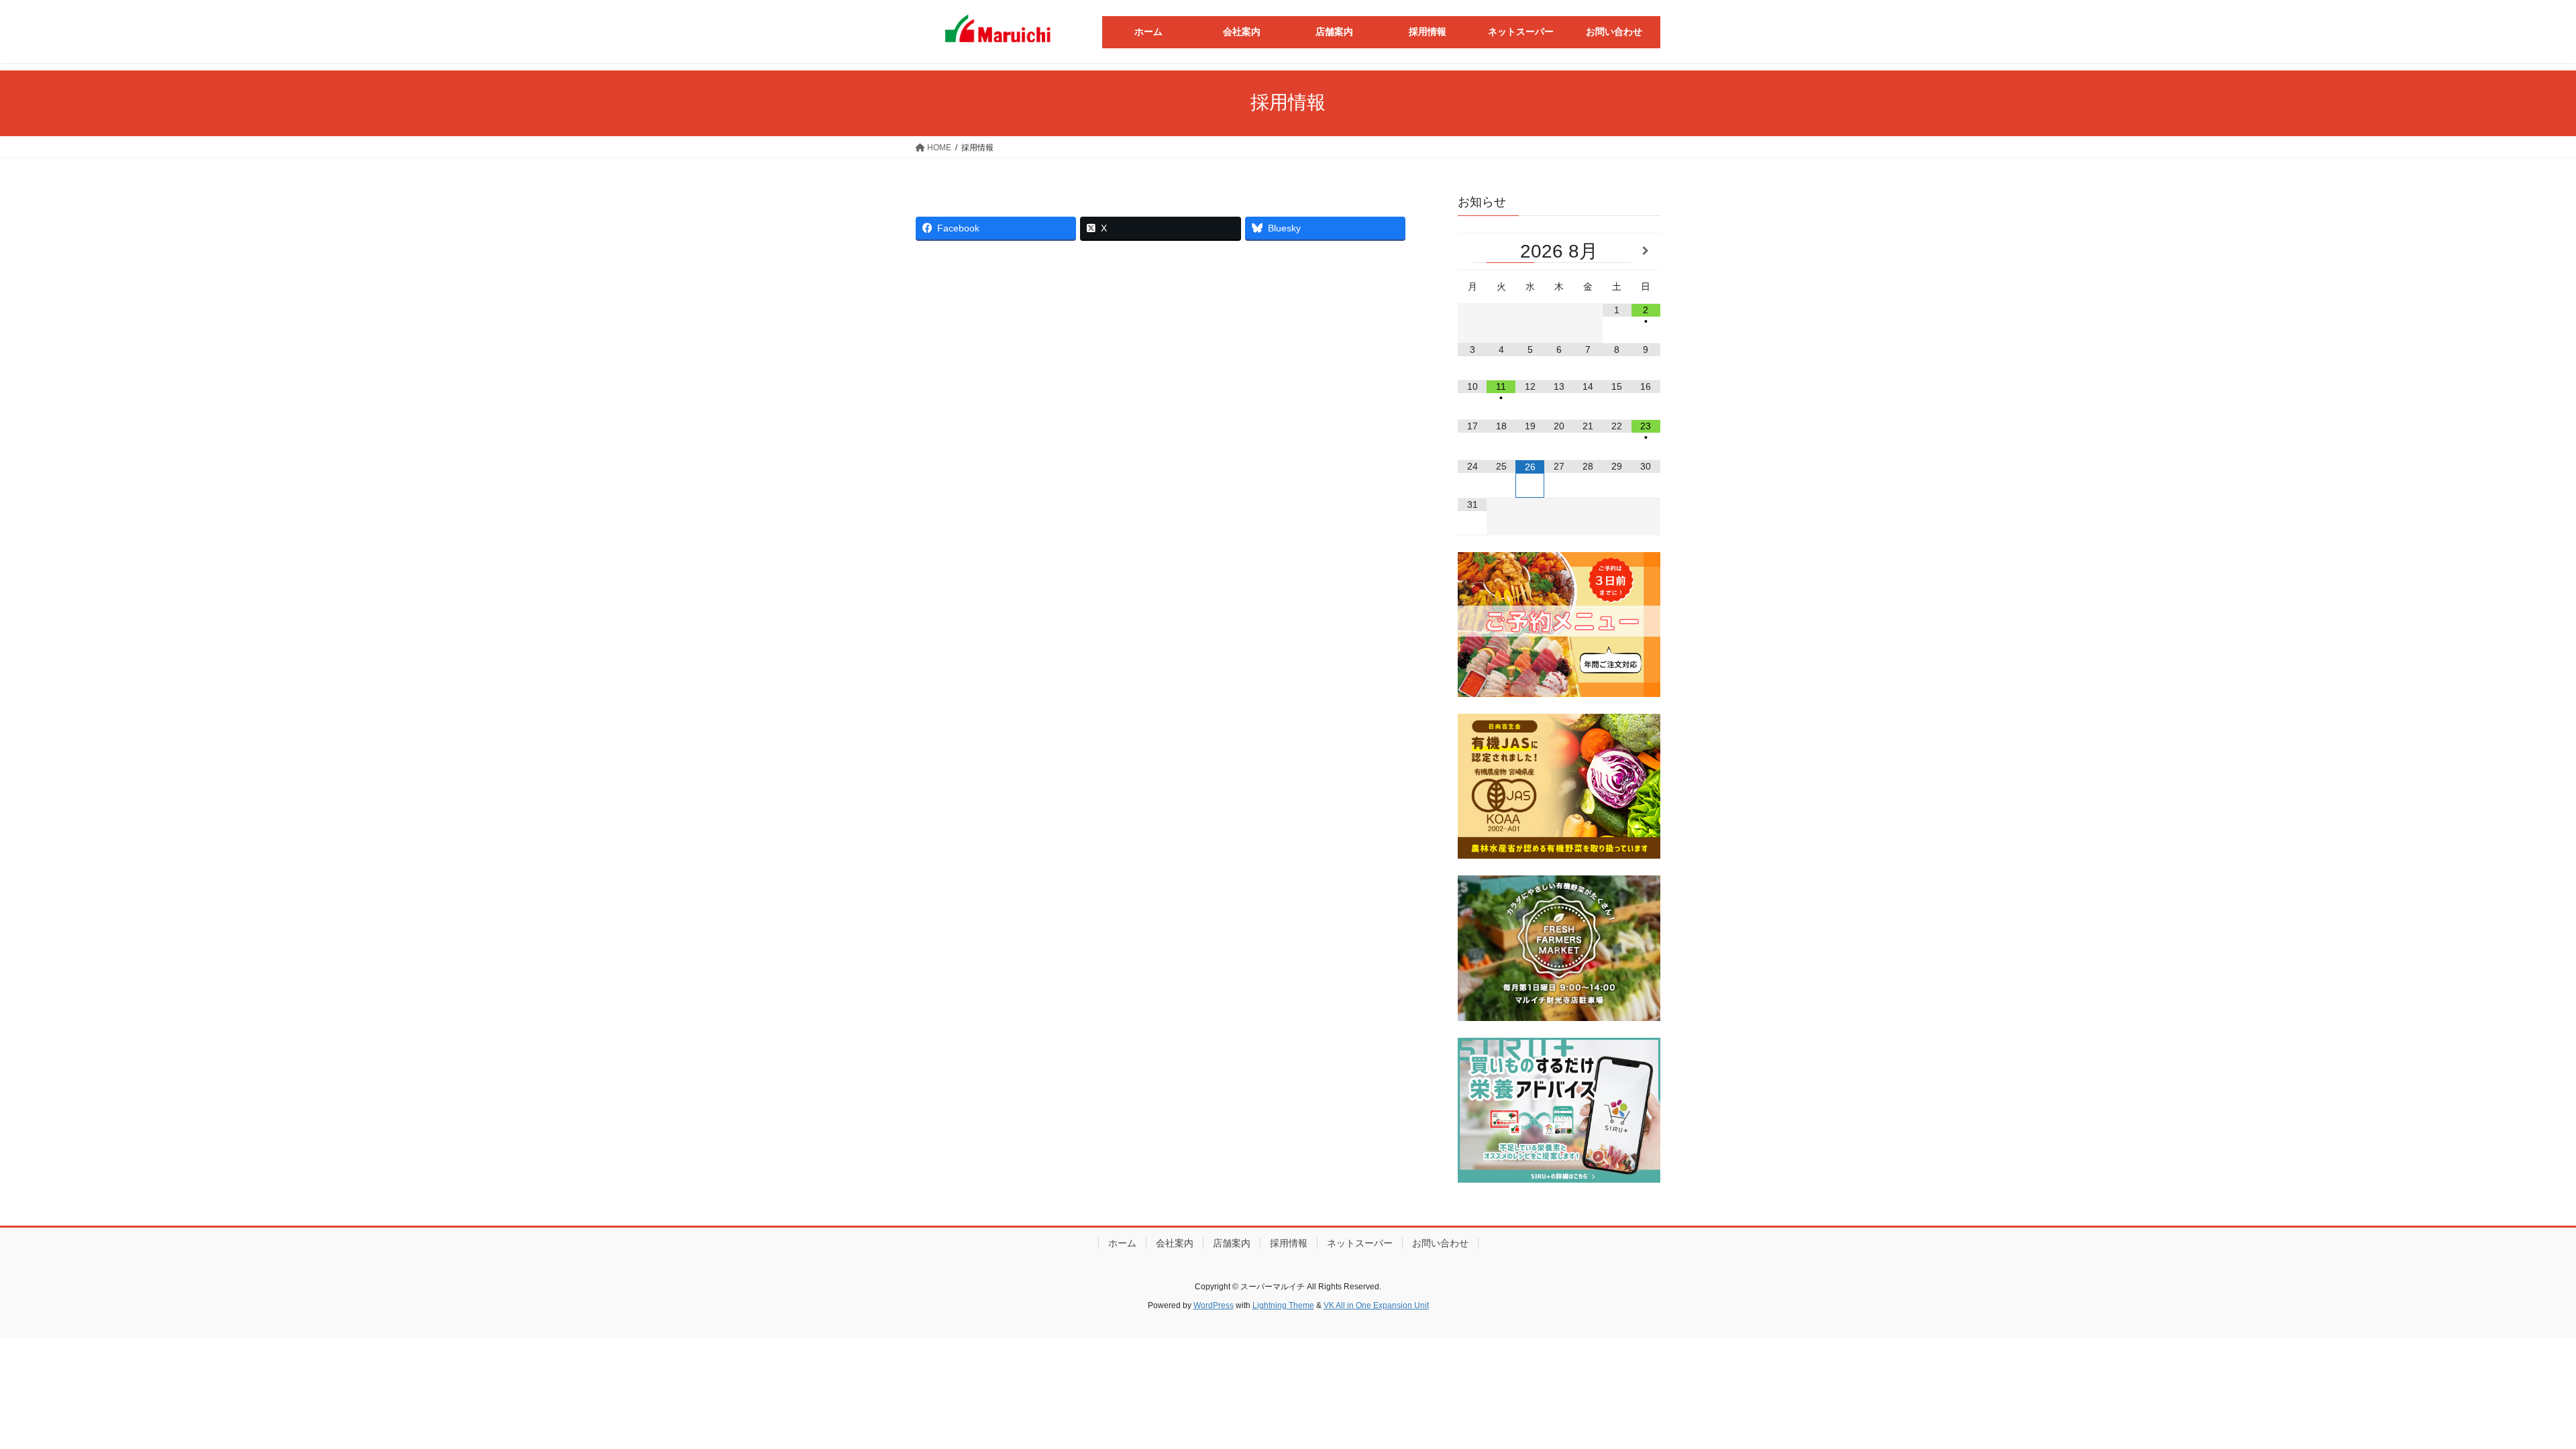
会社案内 (1175, 1243)
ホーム (1122, 1243)
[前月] (1472, 251)
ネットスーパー (1360, 1243)
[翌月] (1646, 251)
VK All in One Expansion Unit (1376, 1305)
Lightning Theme (1283, 1305)
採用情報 (1289, 1243)
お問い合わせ (1440, 1243)
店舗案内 (1232, 1243)
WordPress (1214, 1305)
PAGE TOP (2509, 1394)
